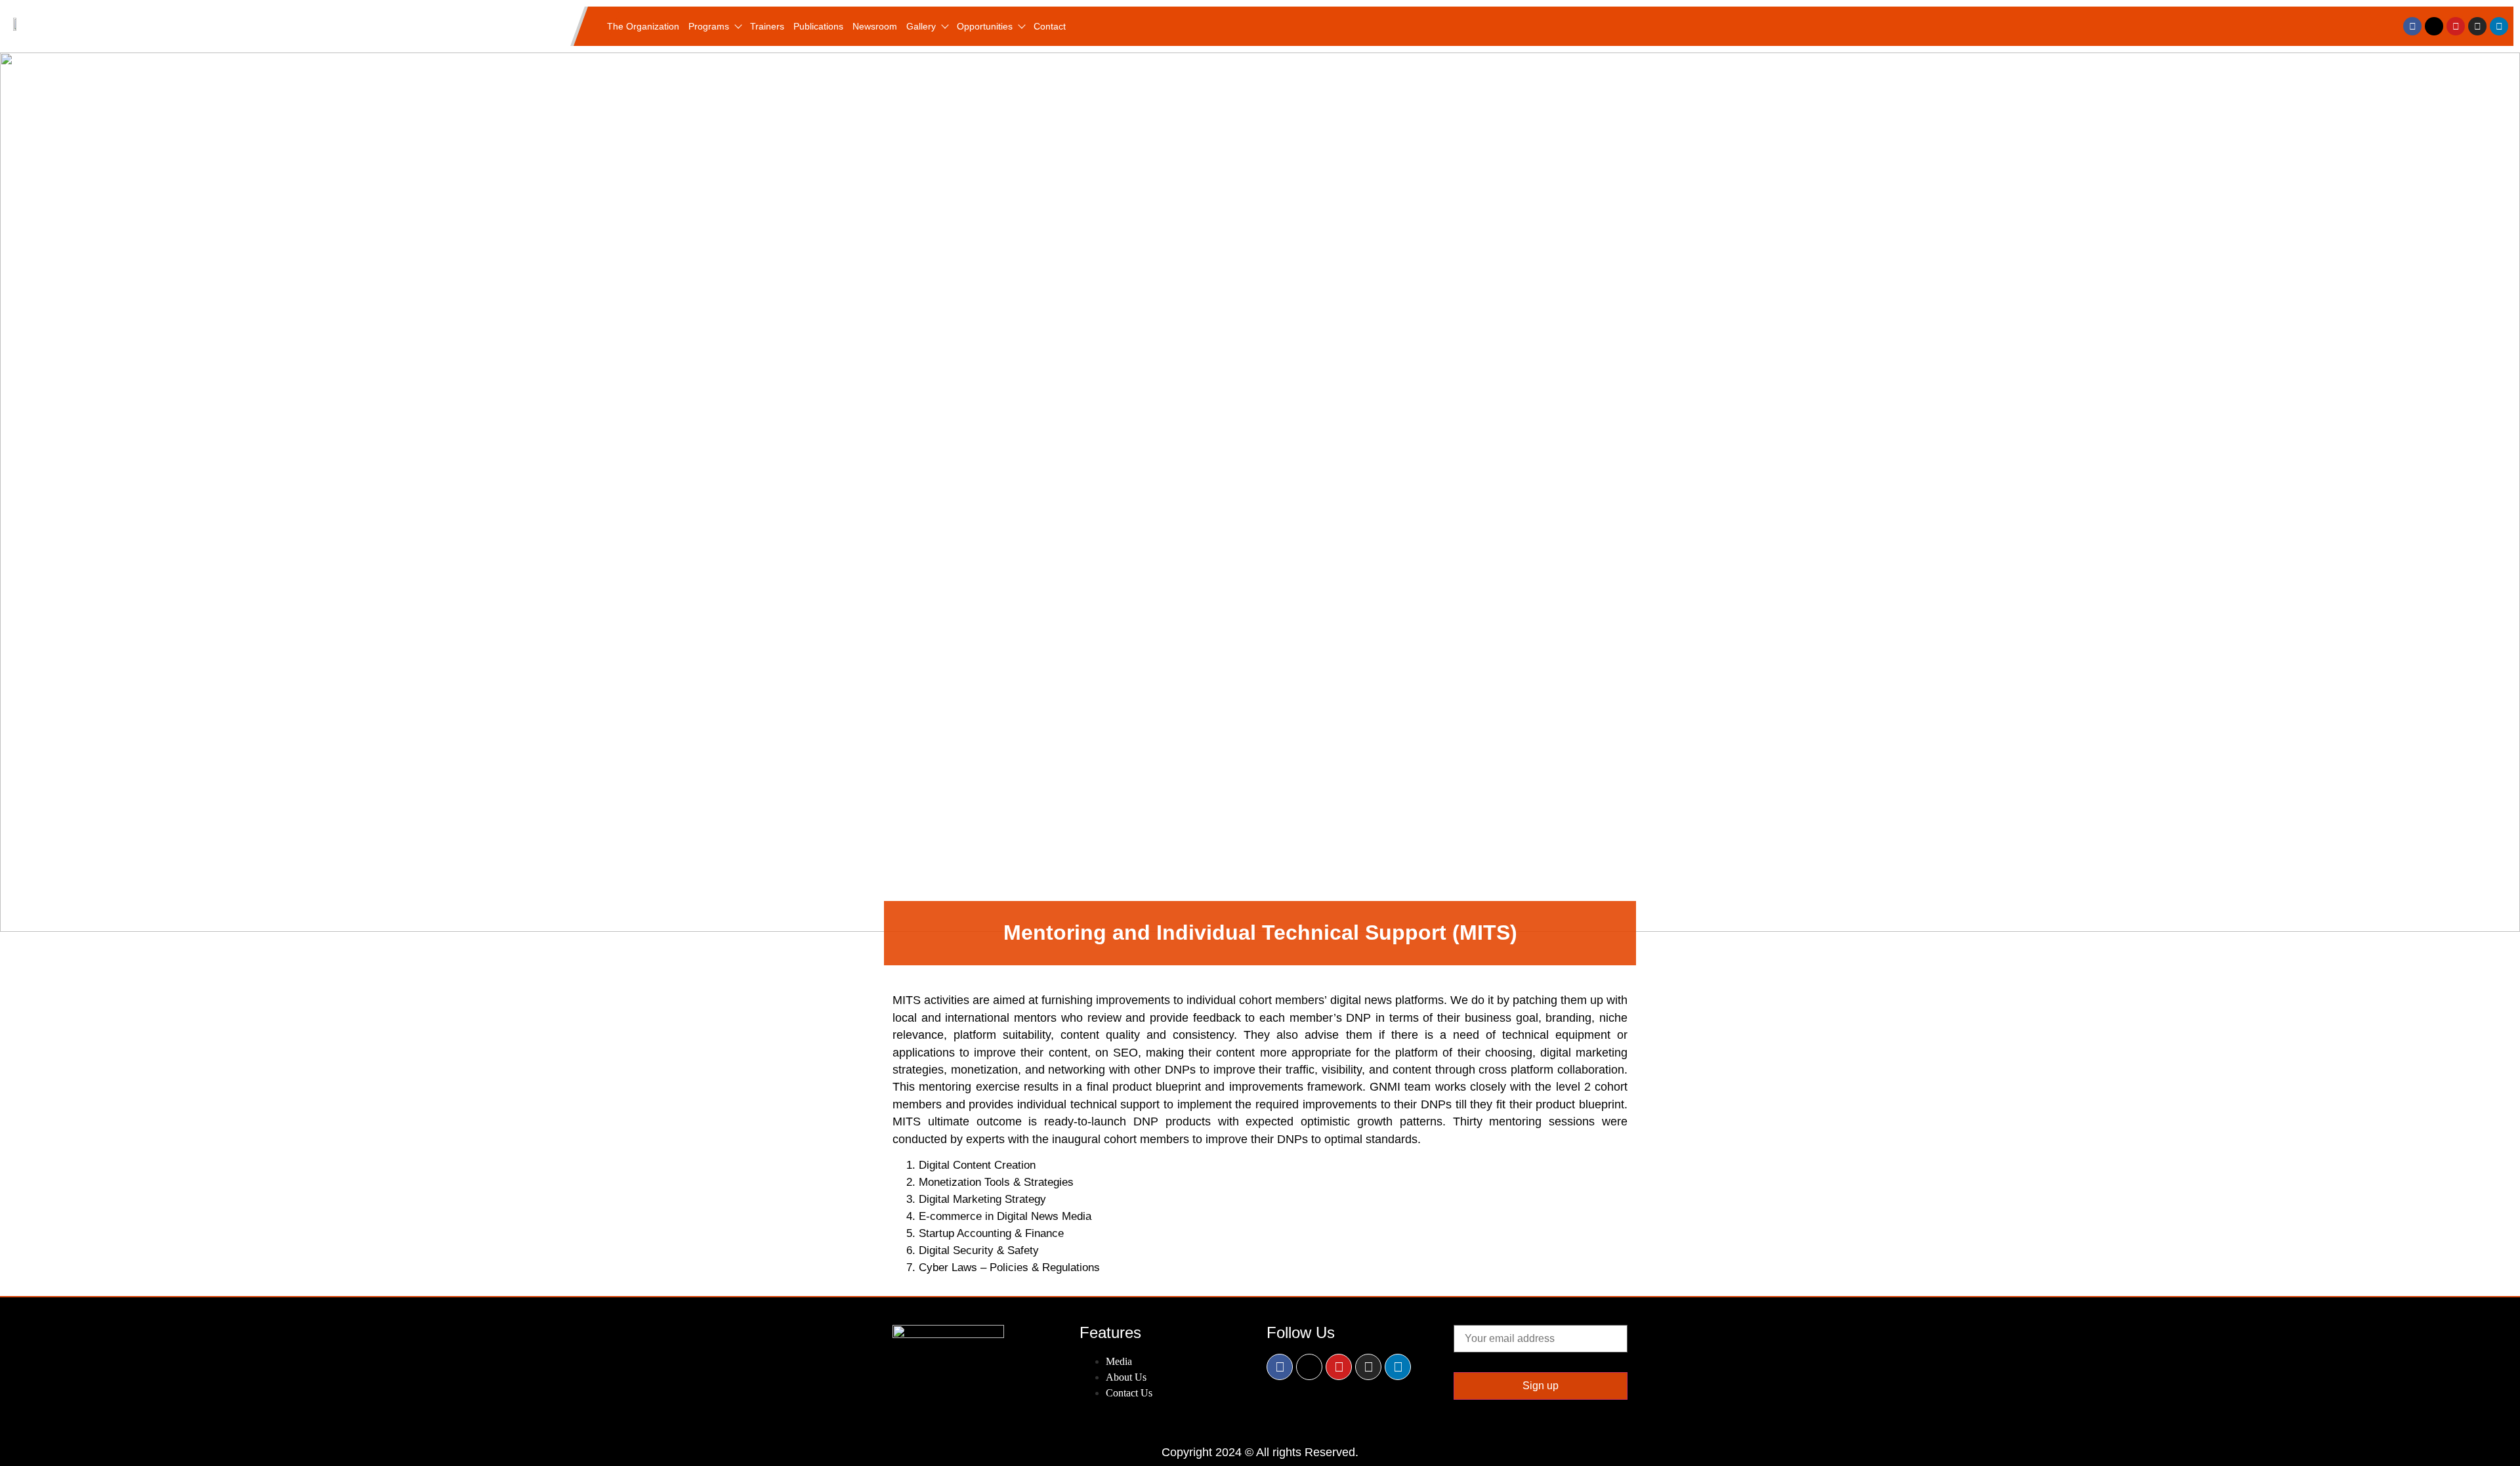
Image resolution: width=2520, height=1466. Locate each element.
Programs (709, 26)
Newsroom (875, 26)
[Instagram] (2477, 26)
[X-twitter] (2434, 26)
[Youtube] (2456, 26)
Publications (818, 26)
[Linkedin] (2499, 26)
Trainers (767, 26)
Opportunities (985, 26)
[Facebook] (2412, 26)
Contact (1050, 26)
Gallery (921, 26)
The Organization (643, 26)
